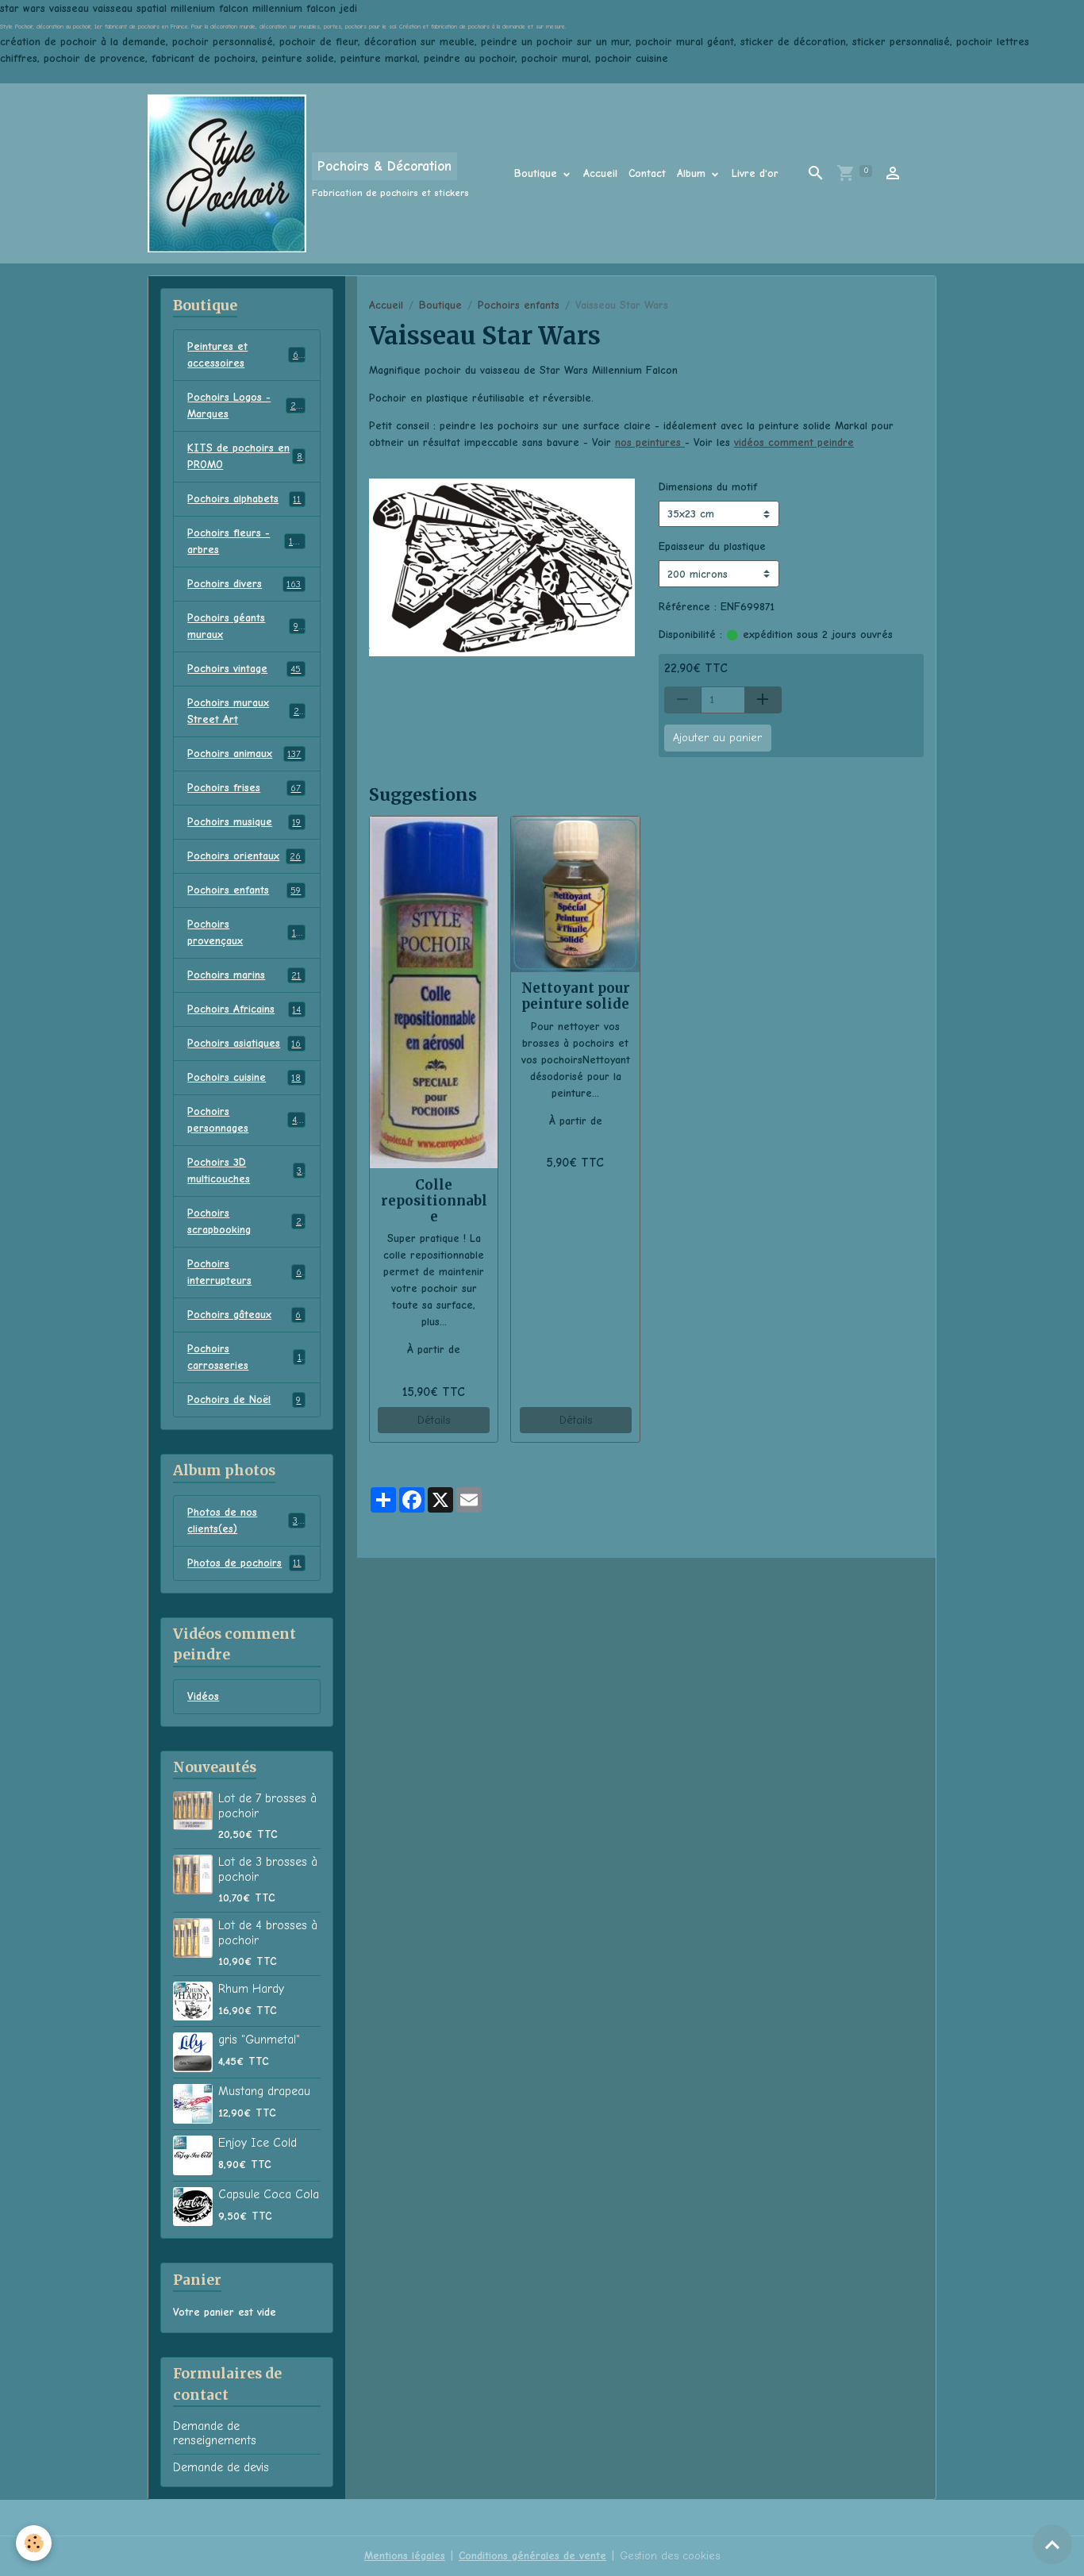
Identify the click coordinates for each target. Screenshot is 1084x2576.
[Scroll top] (1052, 2544)
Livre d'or (755, 173)
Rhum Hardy (251, 1989)
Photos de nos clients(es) (245, 1521)
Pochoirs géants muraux (245, 626)
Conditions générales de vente (532, 2556)
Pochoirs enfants (519, 305)
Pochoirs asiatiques (244, 1043)
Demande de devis (221, 2467)
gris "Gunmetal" (259, 2040)
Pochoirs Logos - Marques (246, 406)
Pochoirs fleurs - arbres (246, 541)
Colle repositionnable (434, 1201)
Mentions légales (405, 2556)
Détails (434, 1420)
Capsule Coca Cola (269, 2194)
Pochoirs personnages (244, 1120)
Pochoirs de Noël (244, 1399)
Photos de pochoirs (244, 1563)
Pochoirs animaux (244, 754)
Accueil (600, 173)
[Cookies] (34, 2543)
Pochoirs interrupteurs (244, 1272)
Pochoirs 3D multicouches (244, 1171)
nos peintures (650, 442)
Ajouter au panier (717, 738)
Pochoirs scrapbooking (244, 1221)
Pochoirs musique (244, 822)
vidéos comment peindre (794, 442)
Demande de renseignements (215, 2433)
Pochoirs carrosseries (244, 1357)
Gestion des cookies (670, 2556)
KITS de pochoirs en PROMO (245, 456)
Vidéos (203, 1696)
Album (693, 173)
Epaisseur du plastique (712, 546)
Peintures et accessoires (245, 355)
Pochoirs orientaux (244, 856)
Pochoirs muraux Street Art (246, 711)
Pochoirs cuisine (244, 1077)
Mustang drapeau (264, 2091)
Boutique (538, 173)
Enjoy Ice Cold (258, 2143)
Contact (647, 173)
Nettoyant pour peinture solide (576, 996)
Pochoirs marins (244, 975)
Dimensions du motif (708, 487)
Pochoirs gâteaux (244, 1315)
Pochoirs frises (244, 788)
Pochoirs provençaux (244, 932)
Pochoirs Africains (244, 1009)
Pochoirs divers (244, 584)
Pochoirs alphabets (244, 499)
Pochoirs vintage (244, 669)
